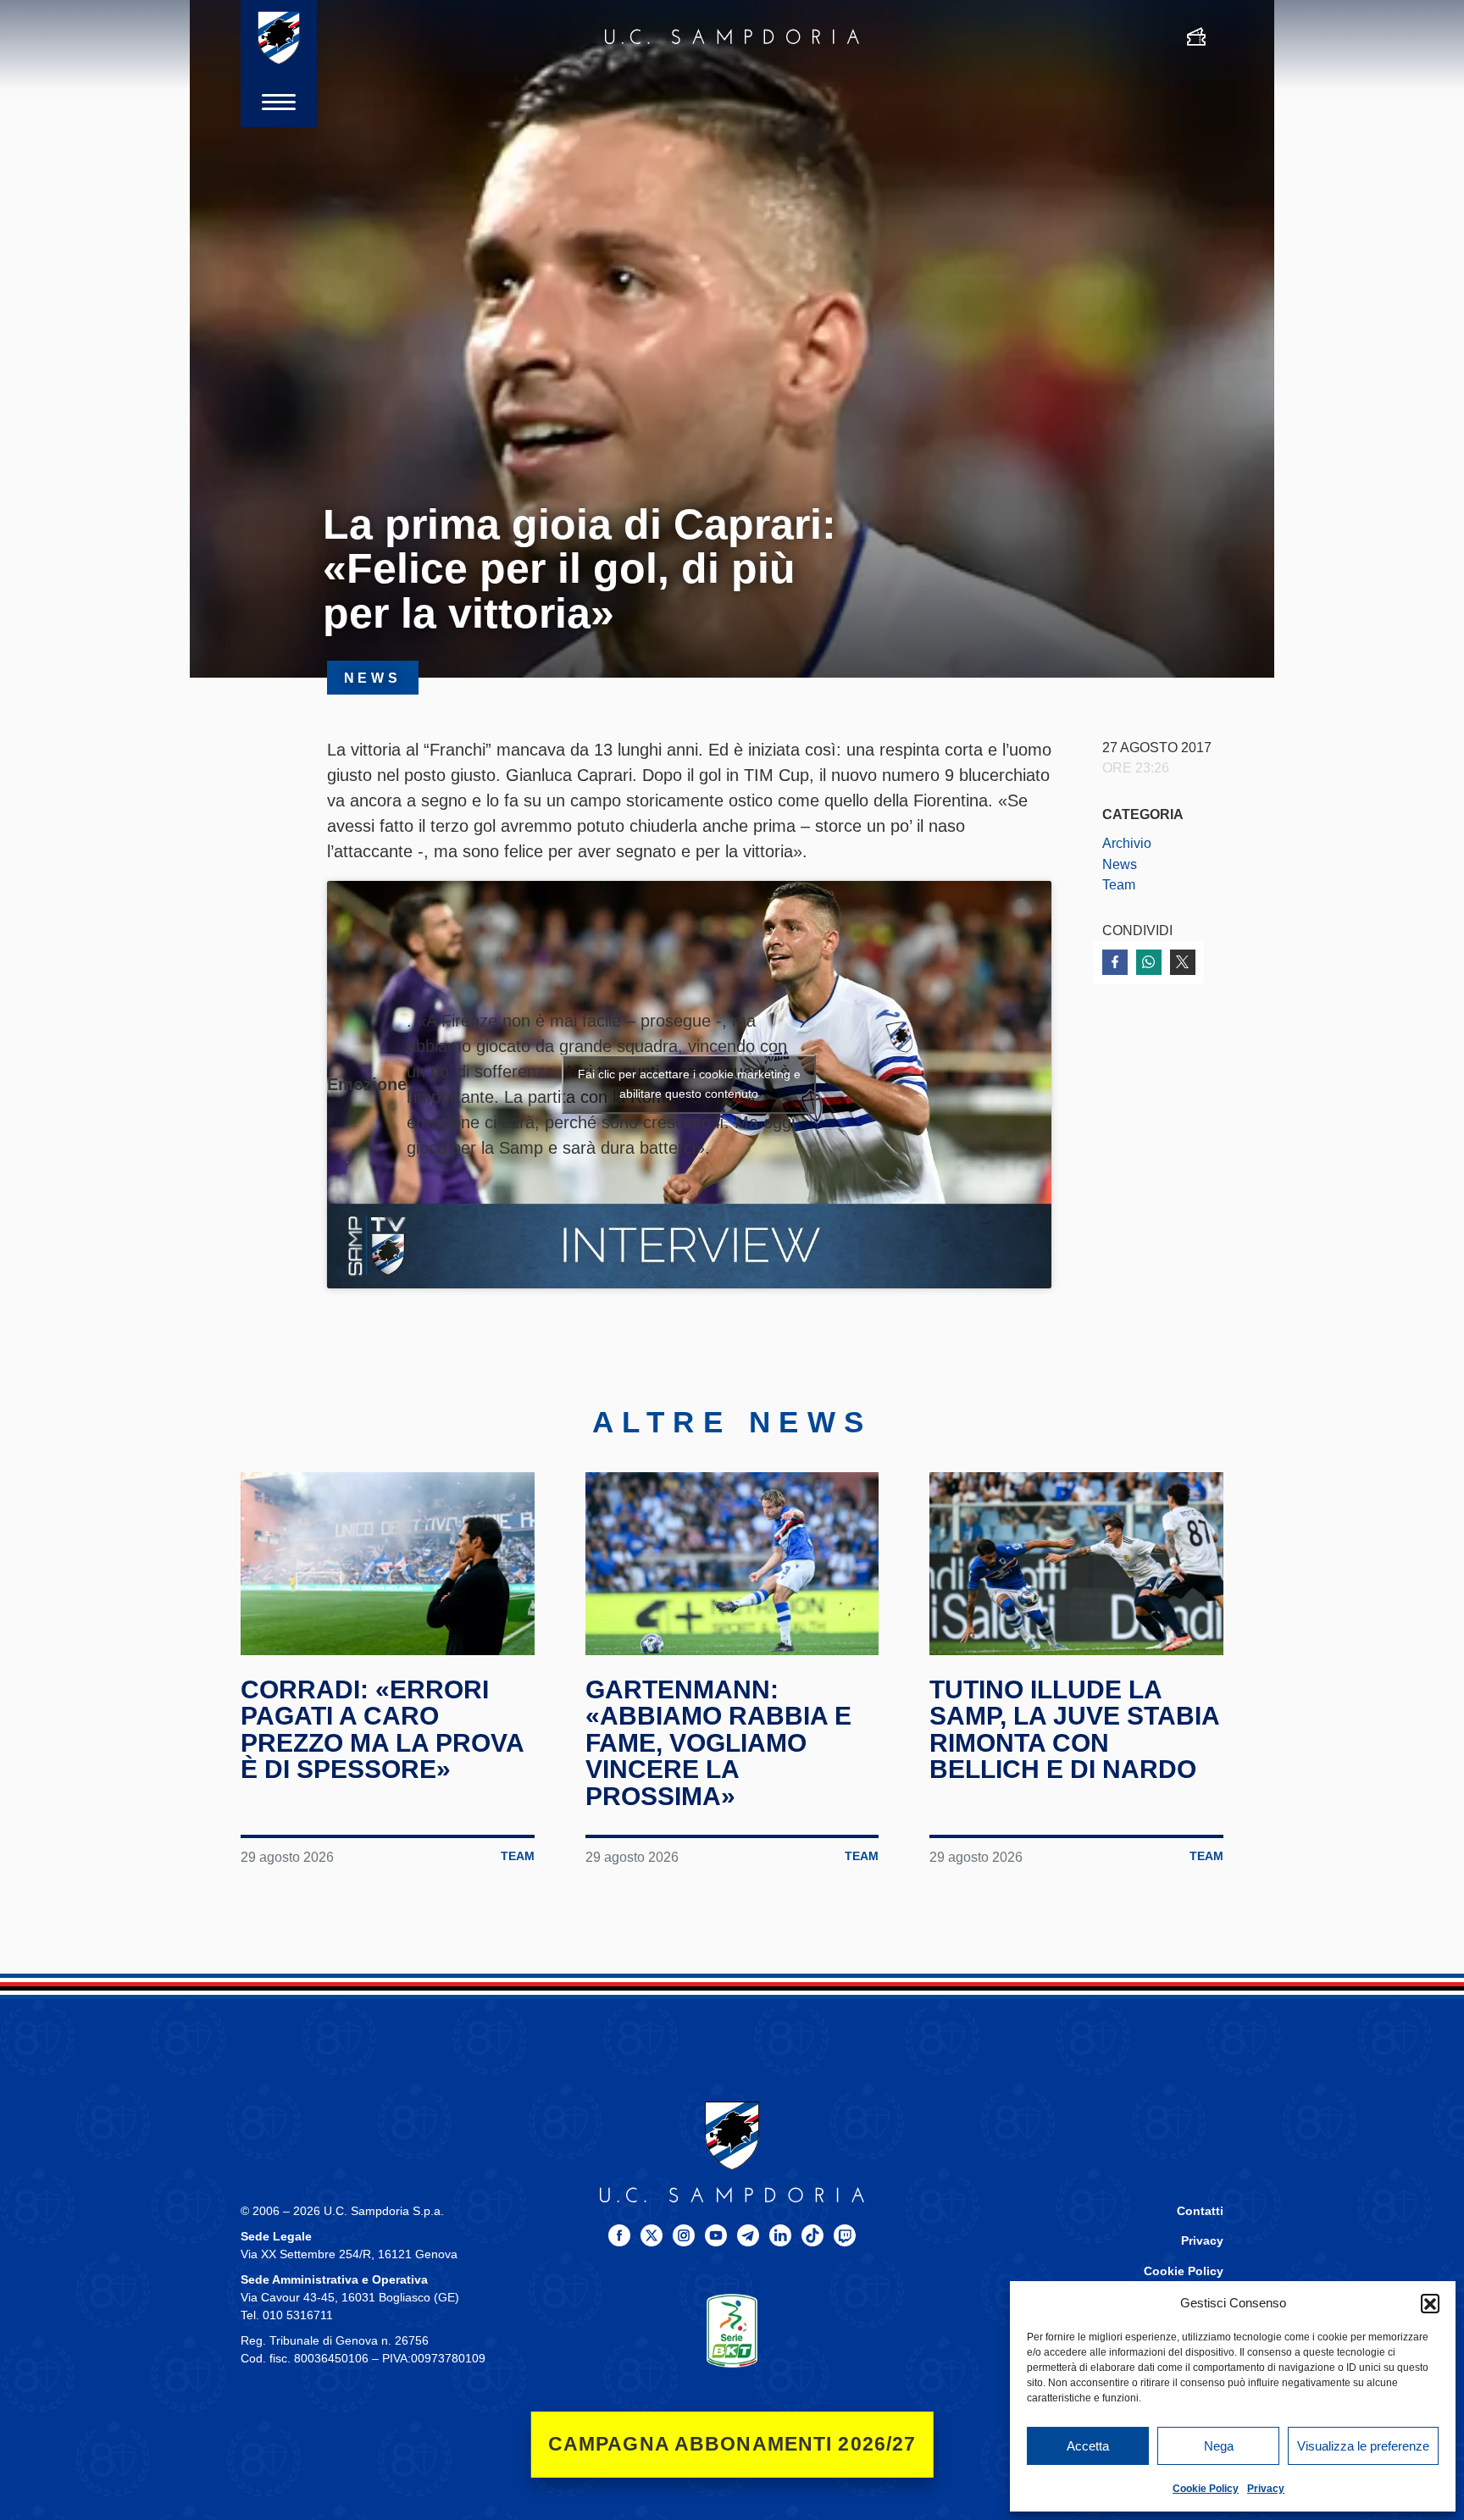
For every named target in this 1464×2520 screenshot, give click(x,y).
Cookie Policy (1206, 2489)
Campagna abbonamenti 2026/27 (732, 2444)
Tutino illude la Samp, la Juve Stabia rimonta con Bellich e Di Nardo (1074, 1730)
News (1120, 864)
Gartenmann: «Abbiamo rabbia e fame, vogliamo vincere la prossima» (718, 1743)
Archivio (1127, 843)
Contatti (1200, 2211)
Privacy (1266, 2489)
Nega (1219, 2446)
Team (1119, 884)
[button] (1430, 2303)
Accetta (1088, 2446)
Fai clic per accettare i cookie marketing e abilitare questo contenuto (689, 1084)
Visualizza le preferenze (1363, 2446)
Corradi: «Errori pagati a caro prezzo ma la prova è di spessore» (382, 1730)
